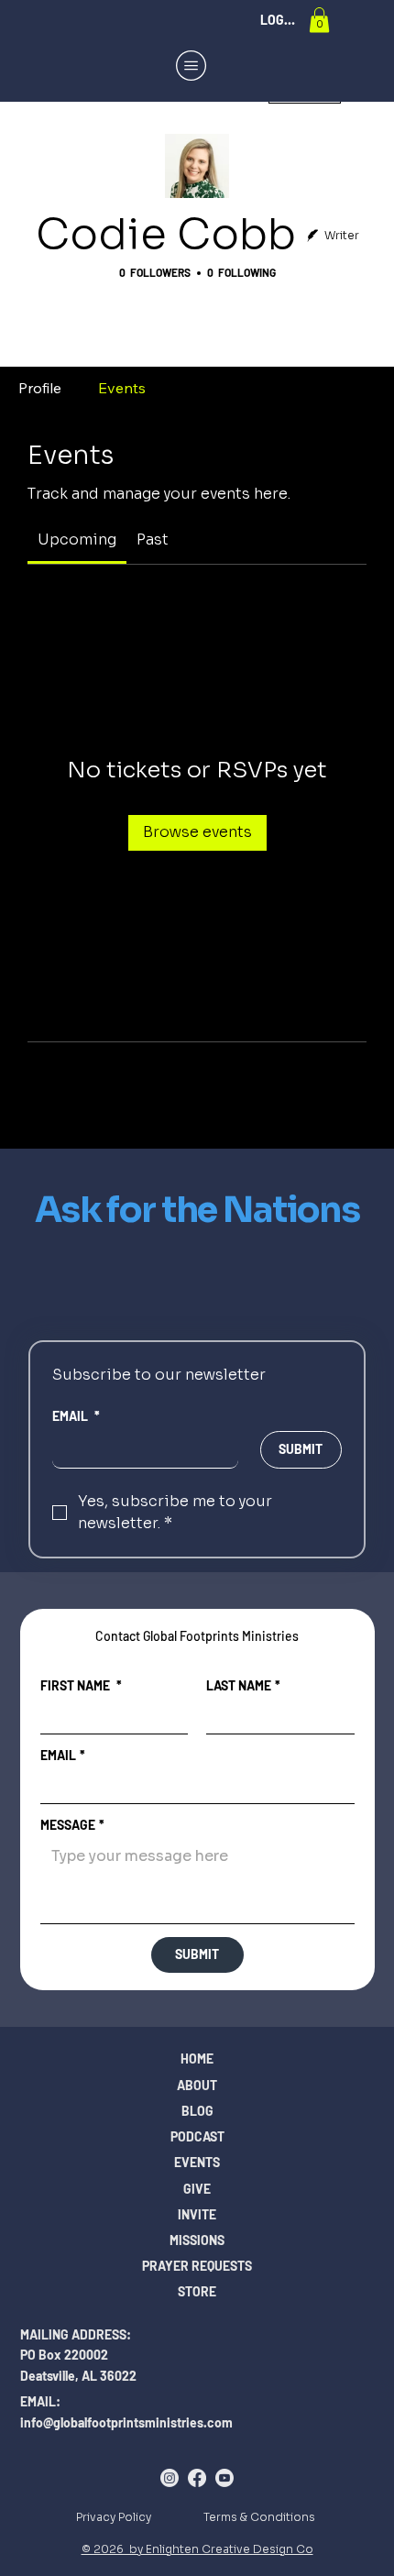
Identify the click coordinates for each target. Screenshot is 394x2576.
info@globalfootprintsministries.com (126, 2422)
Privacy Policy (114, 2517)
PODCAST (197, 2136)
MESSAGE (72, 1825)
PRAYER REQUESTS (197, 2266)
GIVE (197, 2189)
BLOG (197, 2111)
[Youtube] (224, 2478)
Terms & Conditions (259, 2517)
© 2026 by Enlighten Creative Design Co (197, 2549)
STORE (197, 2291)
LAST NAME (243, 1685)
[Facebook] (197, 2478)
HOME (197, 2059)
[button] (319, 20)
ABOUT (197, 2085)
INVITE (197, 2214)
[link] (77, 539)
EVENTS (197, 2162)
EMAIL (76, 1416)
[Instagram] (170, 2478)
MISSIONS (197, 2240)
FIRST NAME (81, 1685)
